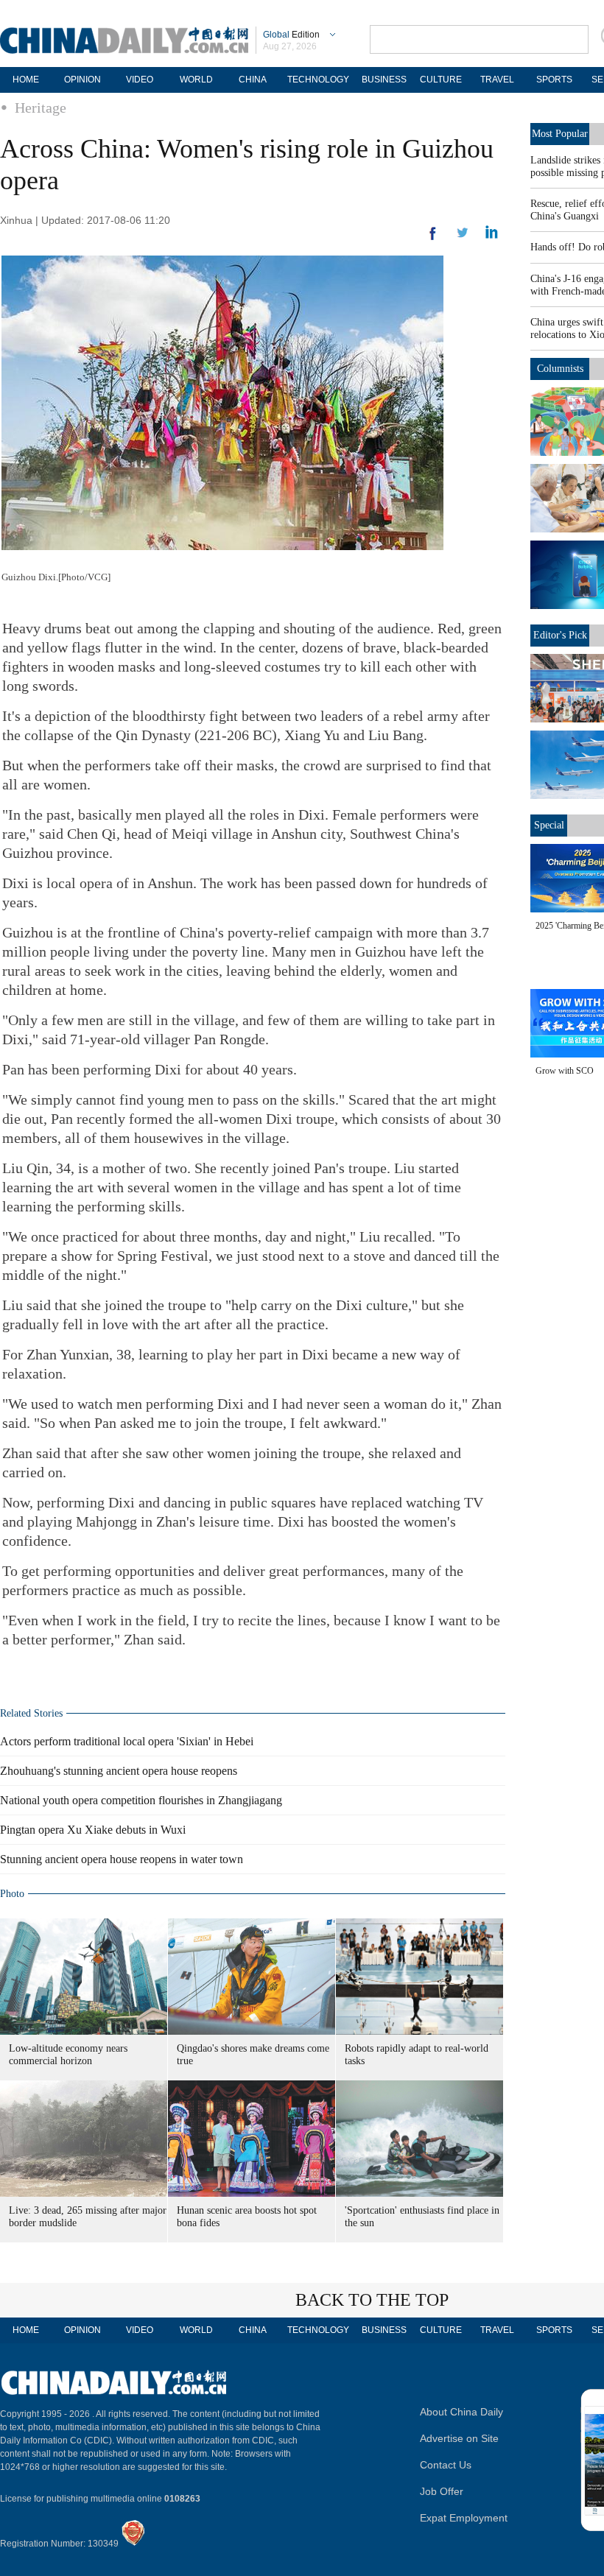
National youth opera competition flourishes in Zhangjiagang (141, 1800)
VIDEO (140, 80)
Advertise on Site (459, 2438)
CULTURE (441, 80)
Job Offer (442, 2491)
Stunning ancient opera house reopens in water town (122, 1859)
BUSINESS (384, 80)
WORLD (196, 80)
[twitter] (492, 236)
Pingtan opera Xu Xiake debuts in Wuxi (93, 1830)
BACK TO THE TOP (372, 2300)
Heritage (41, 108)
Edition (291, 35)
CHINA (253, 80)
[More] (433, 239)
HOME (26, 80)
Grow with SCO (565, 1071)
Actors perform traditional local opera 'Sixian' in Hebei (127, 1741)
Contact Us (446, 2465)
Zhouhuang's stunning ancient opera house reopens (119, 1771)
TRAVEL (497, 80)
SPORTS (554, 80)
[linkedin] (463, 237)
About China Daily (461, 2412)
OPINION (82, 80)
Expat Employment (464, 2518)
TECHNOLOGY (318, 80)
